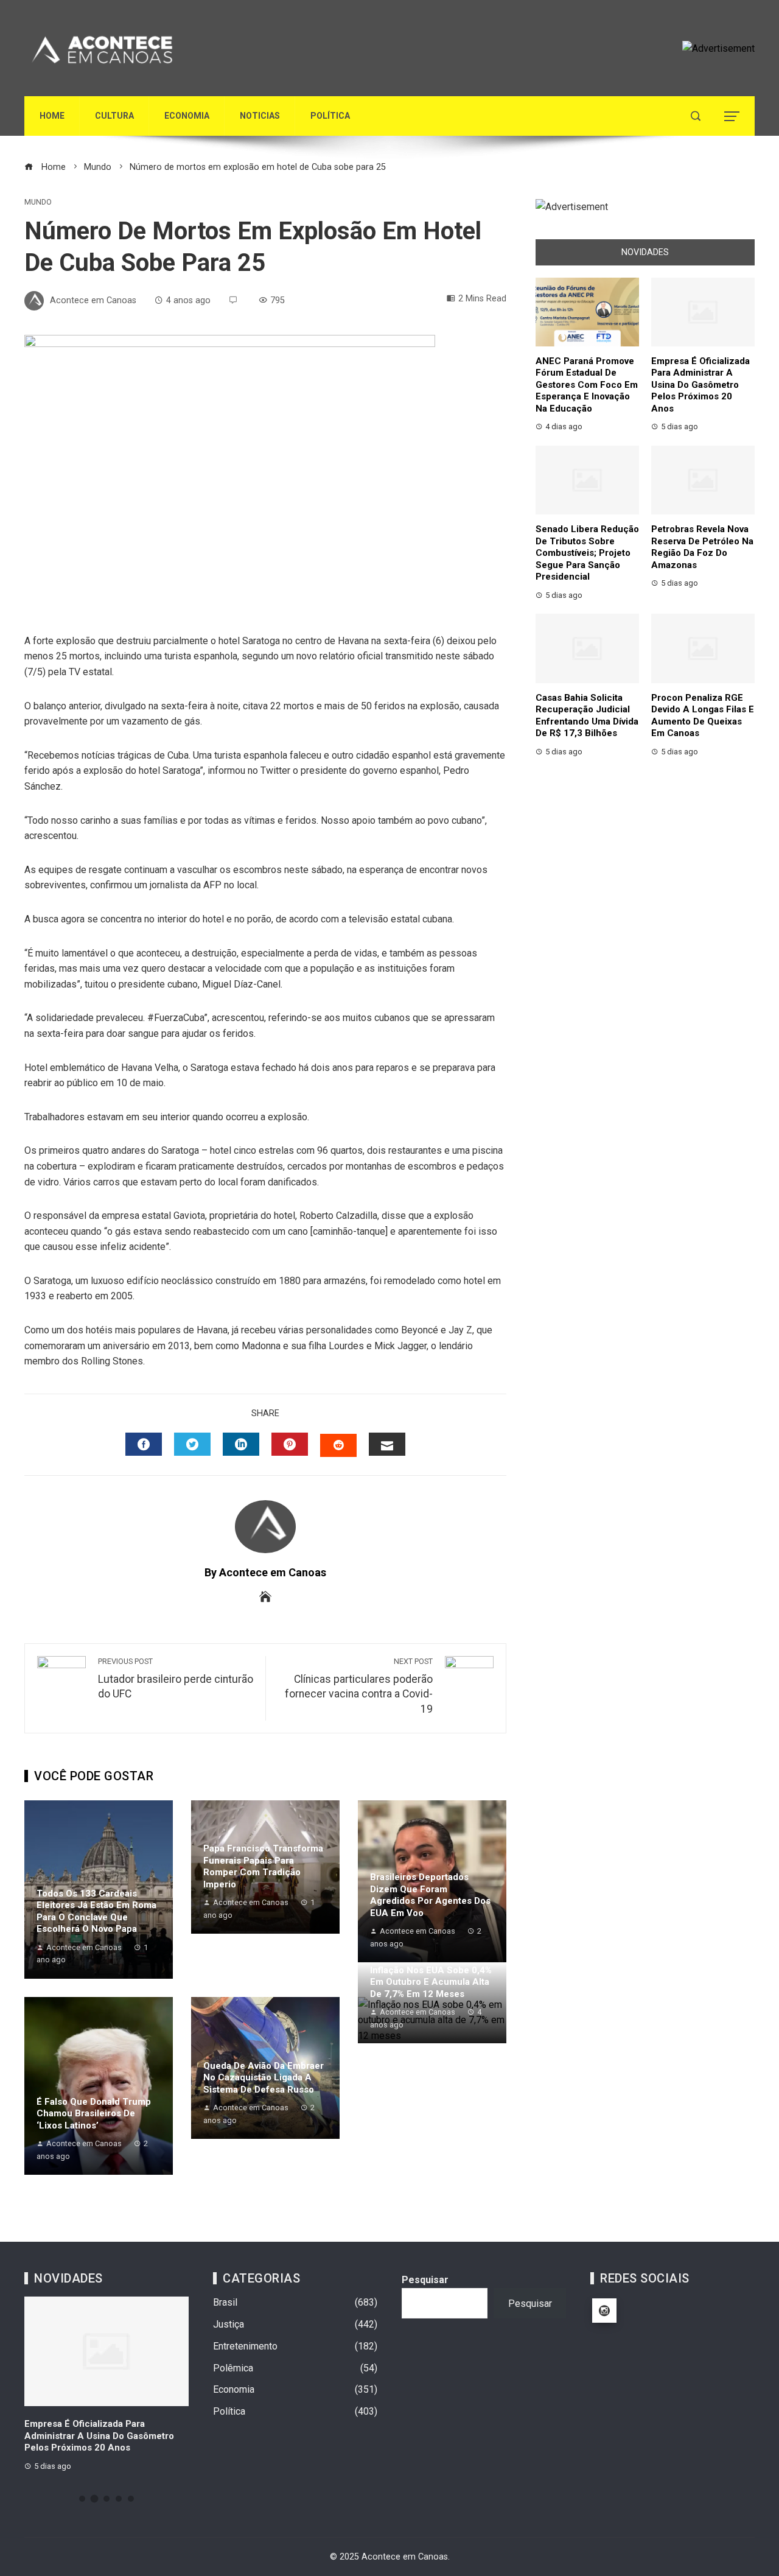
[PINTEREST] (290, 1444)
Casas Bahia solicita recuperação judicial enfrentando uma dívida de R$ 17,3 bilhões (587, 716)
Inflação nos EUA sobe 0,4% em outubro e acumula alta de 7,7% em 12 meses (431, 1982)
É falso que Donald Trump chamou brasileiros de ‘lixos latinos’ (94, 2114)
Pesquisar (425, 2280)
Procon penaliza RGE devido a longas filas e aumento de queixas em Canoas (703, 716)
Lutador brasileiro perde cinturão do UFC (176, 1679)
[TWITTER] (192, 1444)
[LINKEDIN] (241, 1444)
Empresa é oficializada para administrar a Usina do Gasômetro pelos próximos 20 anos (700, 385)
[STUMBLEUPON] (338, 1445)
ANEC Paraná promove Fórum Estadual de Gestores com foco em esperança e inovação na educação (587, 385)
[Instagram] (604, 2311)
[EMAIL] (387, 1444)
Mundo (38, 202)
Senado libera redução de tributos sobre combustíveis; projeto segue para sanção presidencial (587, 553)
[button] (82, 2499)
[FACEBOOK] (144, 1444)
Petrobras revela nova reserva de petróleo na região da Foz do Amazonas (702, 547)
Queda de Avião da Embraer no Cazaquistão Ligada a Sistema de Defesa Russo (264, 2078)
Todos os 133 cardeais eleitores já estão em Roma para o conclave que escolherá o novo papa (96, 1911)
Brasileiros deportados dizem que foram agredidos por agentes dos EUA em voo (430, 1895)
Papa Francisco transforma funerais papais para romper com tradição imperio (263, 1866)
